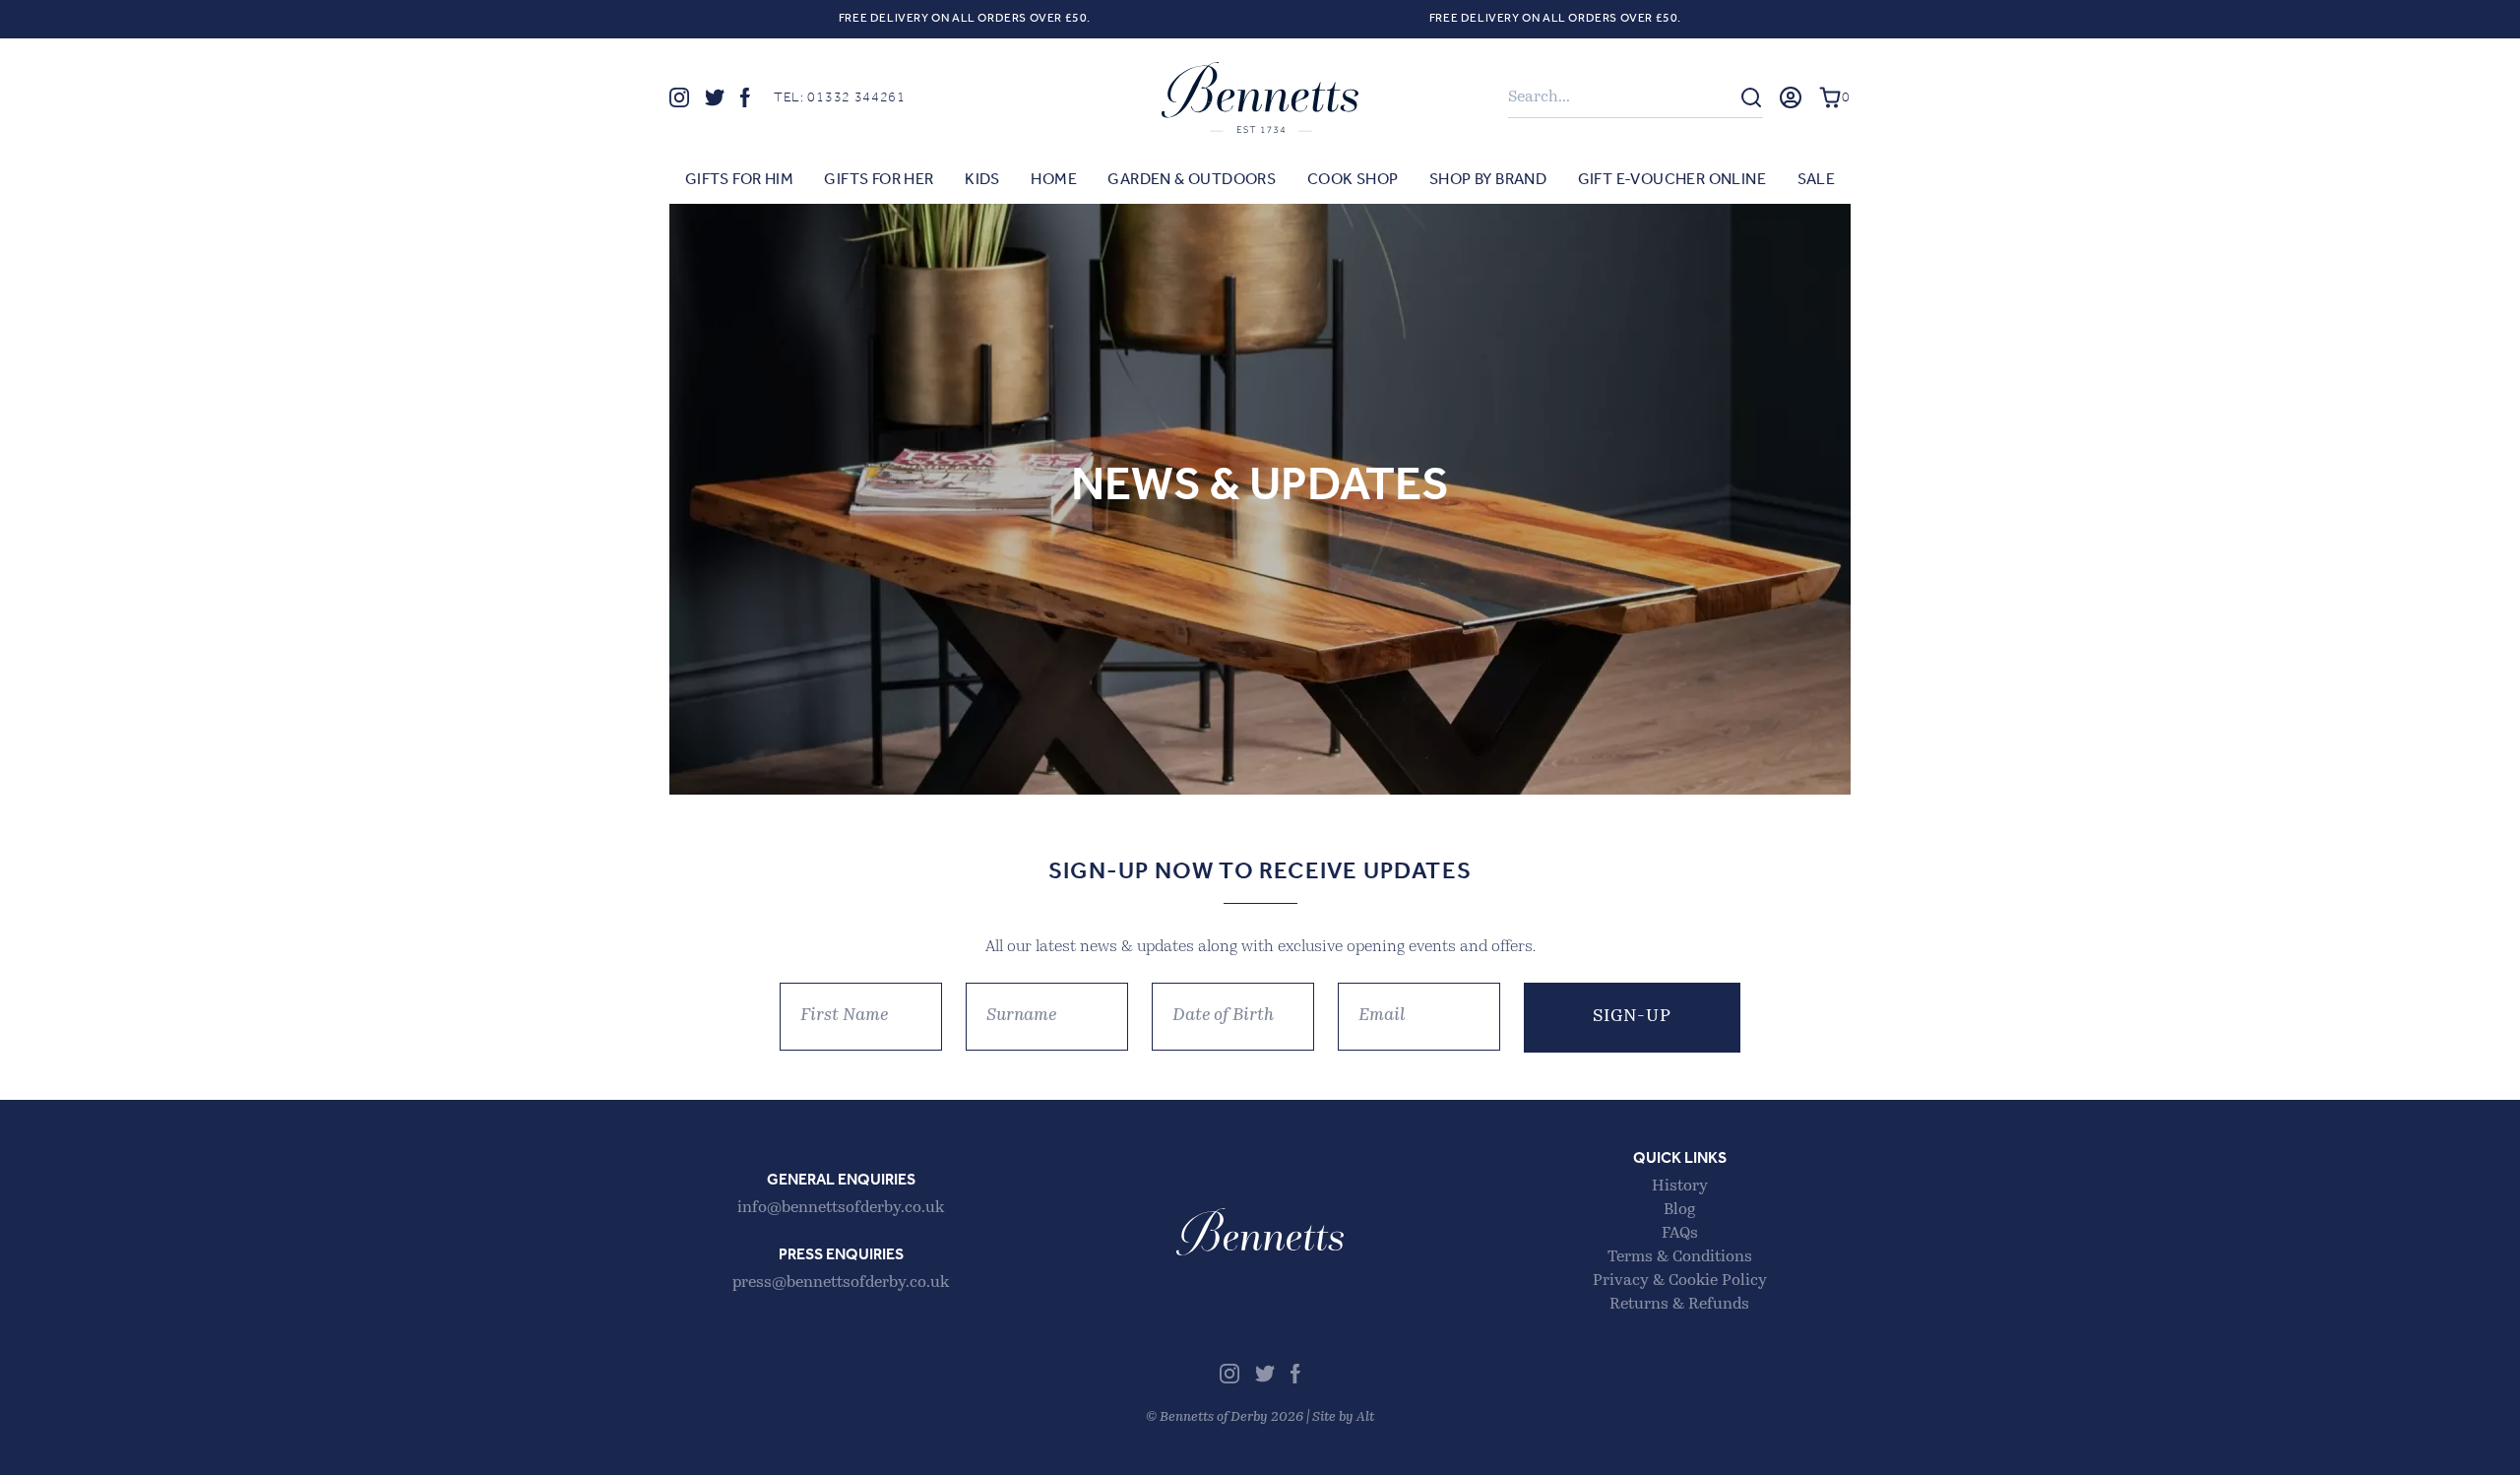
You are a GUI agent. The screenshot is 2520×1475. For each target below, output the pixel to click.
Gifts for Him (739, 180)
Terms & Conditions (1680, 1257)
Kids (982, 180)
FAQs (1680, 1234)
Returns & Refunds (1679, 1305)
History (1680, 1186)
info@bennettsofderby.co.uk (841, 1208)
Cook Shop (1353, 180)
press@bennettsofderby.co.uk (841, 1283)
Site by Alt (1343, 1417)
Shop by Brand (1488, 180)
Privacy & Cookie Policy (1680, 1281)
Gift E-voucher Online (1672, 180)
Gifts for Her (879, 180)
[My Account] (1791, 97)
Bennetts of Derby (1260, 97)
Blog (1679, 1210)
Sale (1817, 180)
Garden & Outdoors (1192, 180)
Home (1054, 180)
